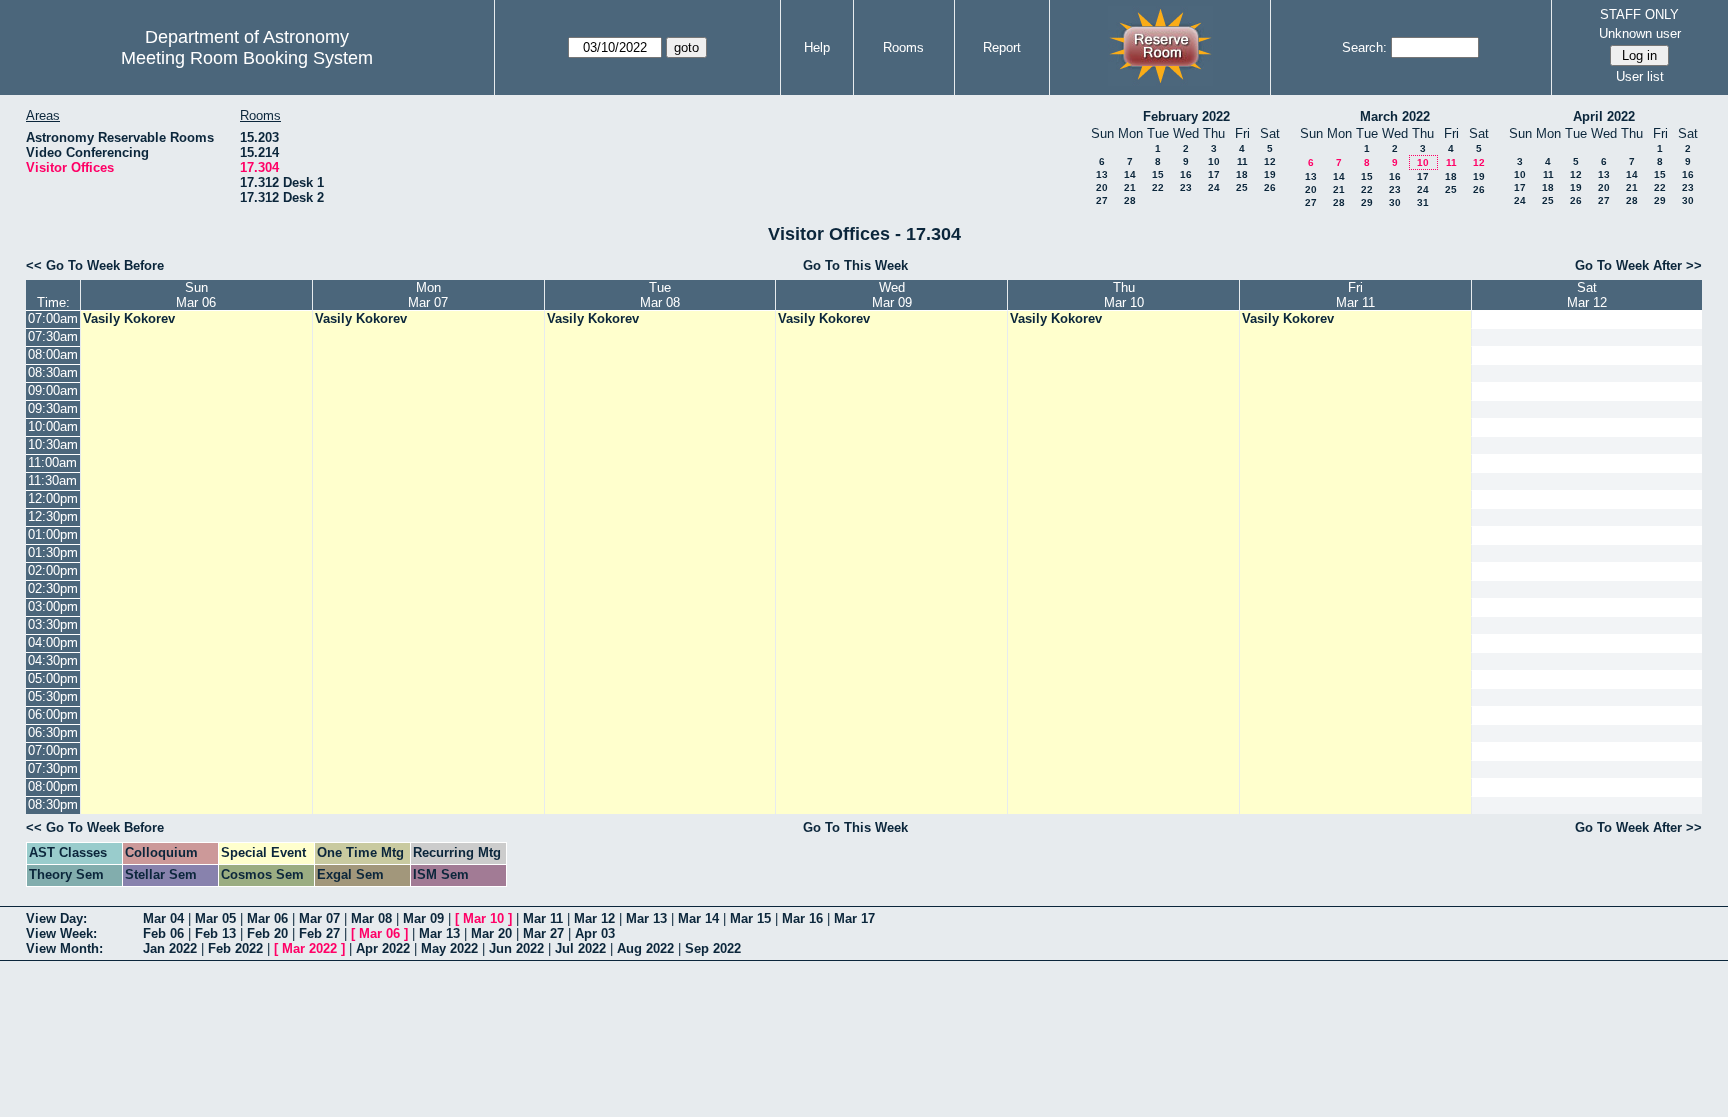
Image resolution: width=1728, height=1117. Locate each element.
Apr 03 (595, 933)
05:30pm (53, 696)
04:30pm (53, 660)
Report (1002, 47)
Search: (1364, 47)
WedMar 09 (892, 295)
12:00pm (53, 498)
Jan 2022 (170, 948)
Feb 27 (319, 933)
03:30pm (53, 624)
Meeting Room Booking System (247, 58)
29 (1367, 202)
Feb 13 (215, 933)
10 (1214, 161)
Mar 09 (423, 918)
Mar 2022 (309, 948)
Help (817, 47)
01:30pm (53, 552)
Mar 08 (371, 918)
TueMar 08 (660, 295)
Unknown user (1640, 33)
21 (1130, 187)
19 (1270, 174)
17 (1214, 174)
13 (1102, 174)
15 (1158, 174)
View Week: (61, 933)
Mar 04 (163, 918)
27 (1102, 200)
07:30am (53, 336)
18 (1242, 174)
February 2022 (1186, 116)
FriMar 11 (1355, 295)
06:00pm (53, 714)
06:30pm (53, 732)
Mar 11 (543, 918)
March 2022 (1395, 116)
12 (1270, 161)
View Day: (56, 918)
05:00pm (53, 678)
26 (1270, 187)
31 (1423, 202)
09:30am (53, 408)
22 (1158, 187)
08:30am (53, 372)
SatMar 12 (1587, 295)
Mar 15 (750, 918)
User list (1640, 76)
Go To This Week (855, 265)
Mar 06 (267, 918)
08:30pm (53, 804)
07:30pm (53, 768)
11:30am (52, 480)
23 (1186, 187)
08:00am (53, 354)
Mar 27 (543, 933)
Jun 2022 (516, 948)
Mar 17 (854, 918)
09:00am (53, 390)
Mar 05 (215, 918)
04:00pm (53, 642)
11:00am (52, 462)
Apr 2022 (383, 948)
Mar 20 (491, 933)
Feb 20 (267, 933)
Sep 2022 (713, 948)
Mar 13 (646, 918)
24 (1214, 187)
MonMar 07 (428, 295)
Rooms (903, 47)
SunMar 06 (196, 295)
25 (1242, 187)
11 (1242, 161)
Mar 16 (802, 918)
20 (1102, 187)
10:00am (53, 426)
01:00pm (53, 534)
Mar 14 (698, 918)
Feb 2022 (235, 948)
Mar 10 (483, 918)
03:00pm (53, 606)
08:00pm (53, 786)
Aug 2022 (645, 948)
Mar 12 (594, 918)
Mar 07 (319, 918)
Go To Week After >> (1638, 265)
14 (1130, 174)
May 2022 (449, 948)
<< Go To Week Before (95, 265)
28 (1130, 200)
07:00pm (53, 750)
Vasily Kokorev (129, 318)
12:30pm (53, 516)
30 (1395, 202)
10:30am (53, 444)
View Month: (64, 948)
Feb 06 (163, 933)
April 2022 (1604, 116)
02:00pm (53, 570)
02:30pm (53, 588)
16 (1186, 174)
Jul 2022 (580, 948)
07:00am (53, 318)
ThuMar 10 (1124, 295)
